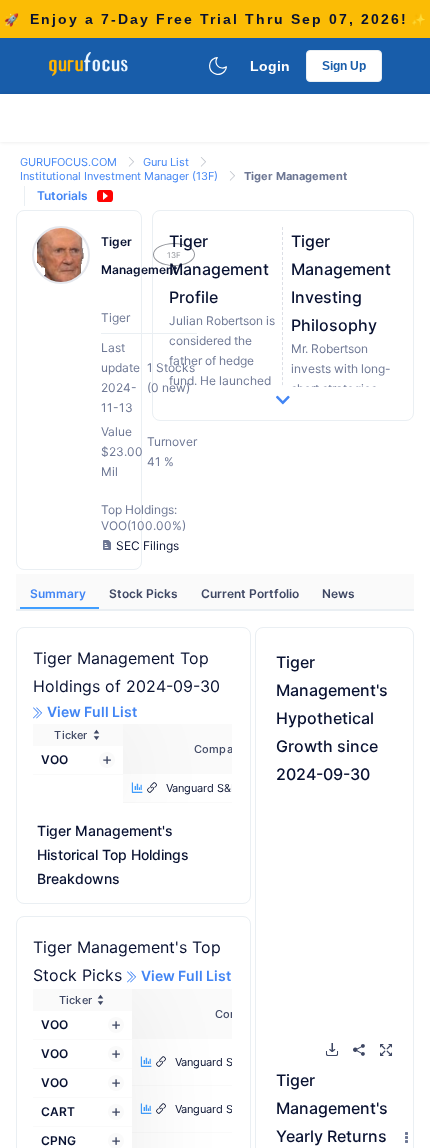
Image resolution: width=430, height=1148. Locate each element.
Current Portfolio (251, 593)
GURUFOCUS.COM (70, 162)
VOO (54, 759)
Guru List (167, 162)
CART (58, 1111)
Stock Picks (145, 593)
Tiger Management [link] (295, 176)
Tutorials (62, 195)
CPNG (58, 1140)
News (338, 593)
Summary (59, 593)
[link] (70, 160)
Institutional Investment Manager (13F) (120, 176)
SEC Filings (147, 545)
